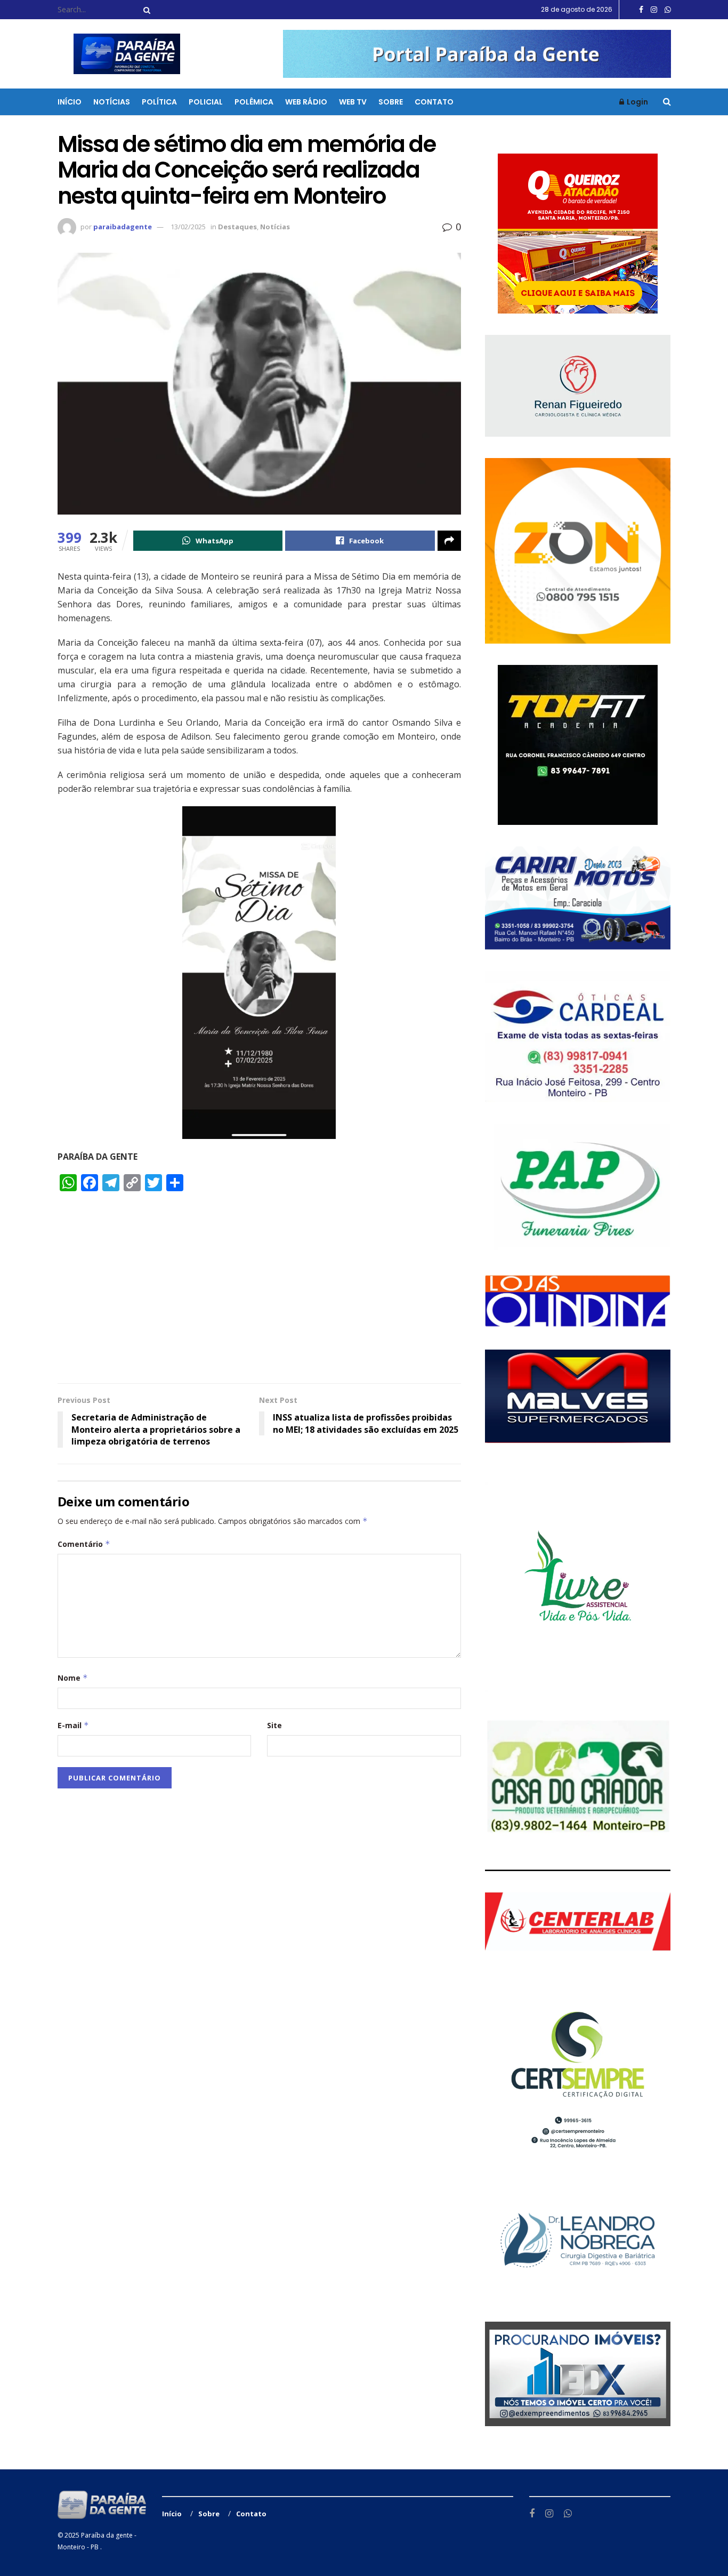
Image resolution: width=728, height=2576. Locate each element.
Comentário (84, 1544)
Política (159, 102)
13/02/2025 (188, 227)
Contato (434, 102)
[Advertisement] (259, 1293)
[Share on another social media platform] (449, 541)
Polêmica (254, 102)
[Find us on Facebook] (641, 10)
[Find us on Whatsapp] (668, 10)
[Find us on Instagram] (654, 10)
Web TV (353, 102)
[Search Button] (145, 10)
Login (637, 102)
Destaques (237, 227)
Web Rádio (306, 102)
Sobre (391, 102)
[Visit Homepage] (120, 54)
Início (70, 102)
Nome (73, 1678)
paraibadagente (123, 227)
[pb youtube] (477, 53)
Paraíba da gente (107, 2535)
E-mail (73, 1725)
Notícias (112, 102)
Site (274, 1725)
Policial (206, 102)
